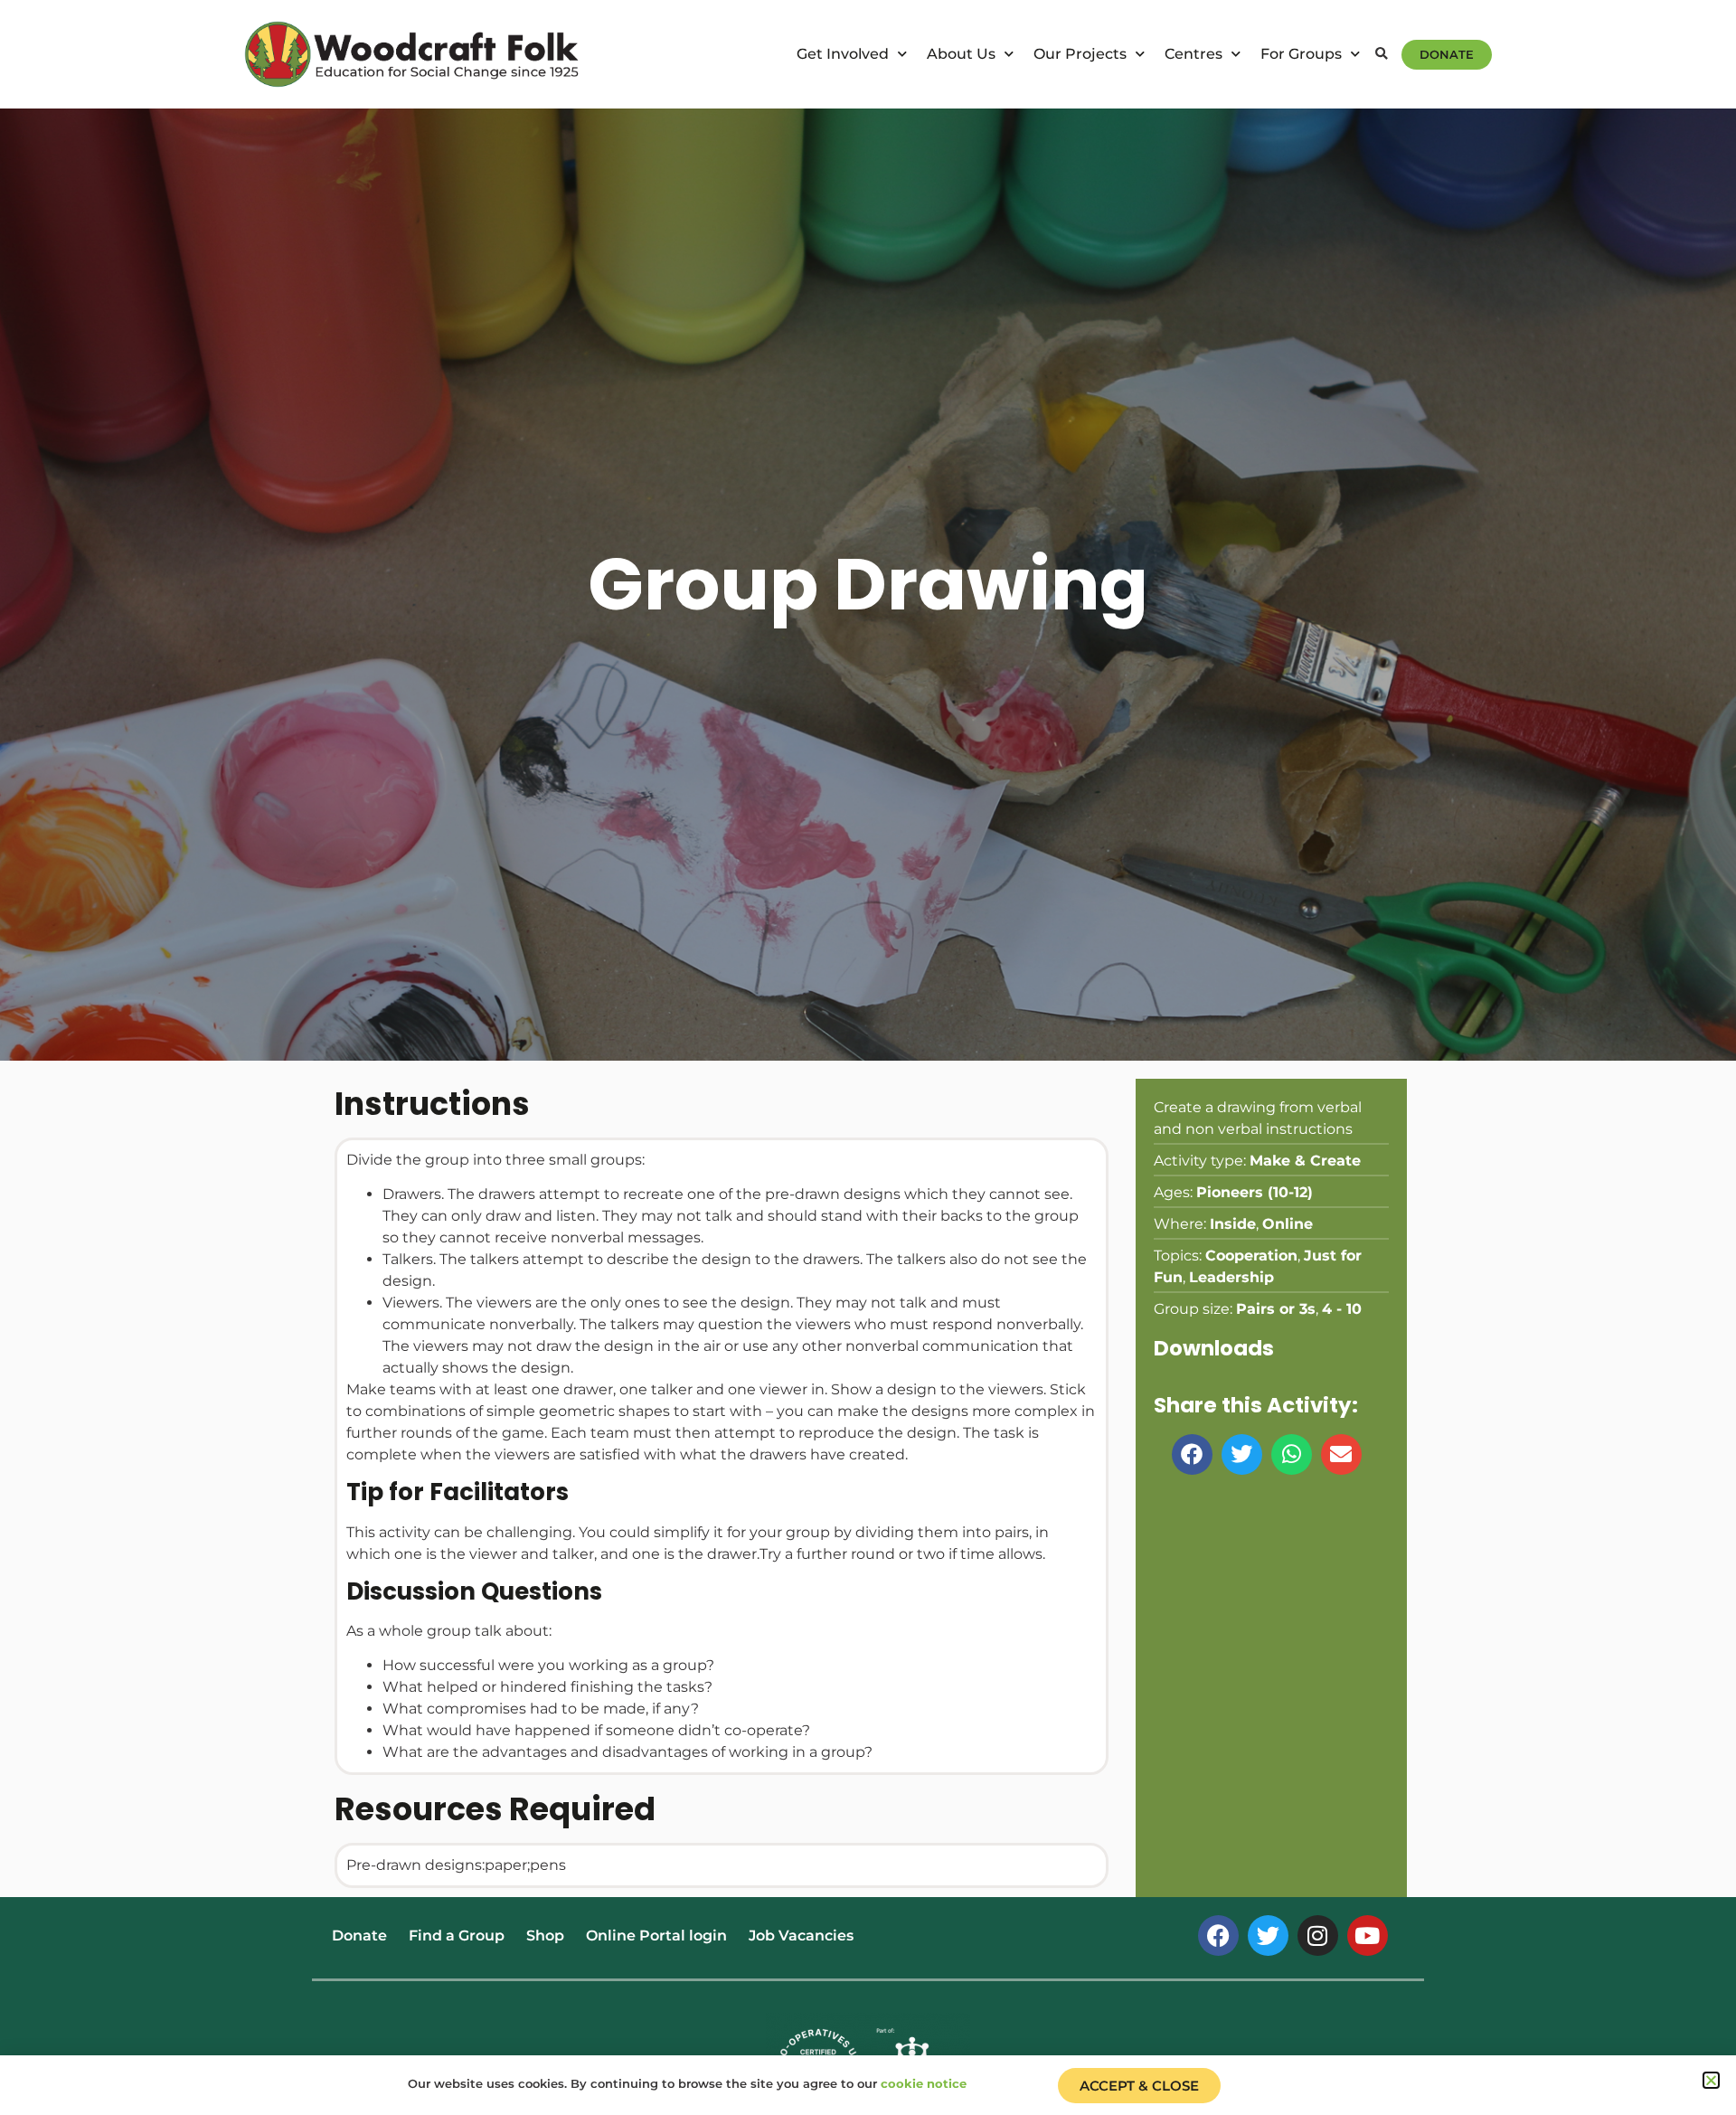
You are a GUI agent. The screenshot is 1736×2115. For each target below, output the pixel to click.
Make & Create (1305, 1161)
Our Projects (1080, 54)
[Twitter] (1268, 1936)
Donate (359, 1936)
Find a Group (457, 1936)
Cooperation (1251, 1256)
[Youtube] (1368, 1936)
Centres (1193, 54)
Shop (545, 1936)
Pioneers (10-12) (1255, 1192)
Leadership (1231, 1277)
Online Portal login (656, 1936)
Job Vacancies (801, 1936)
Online (1288, 1224)
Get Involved (843, 54)
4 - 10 (1342, 1309)
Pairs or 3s (1276, 1309)
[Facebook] (1218, 1936)
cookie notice (924, 2083)
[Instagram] (1318, 1936)
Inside (1233, 1224)
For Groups (1301, 54)
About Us (961, 54)
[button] (1381, 55)
